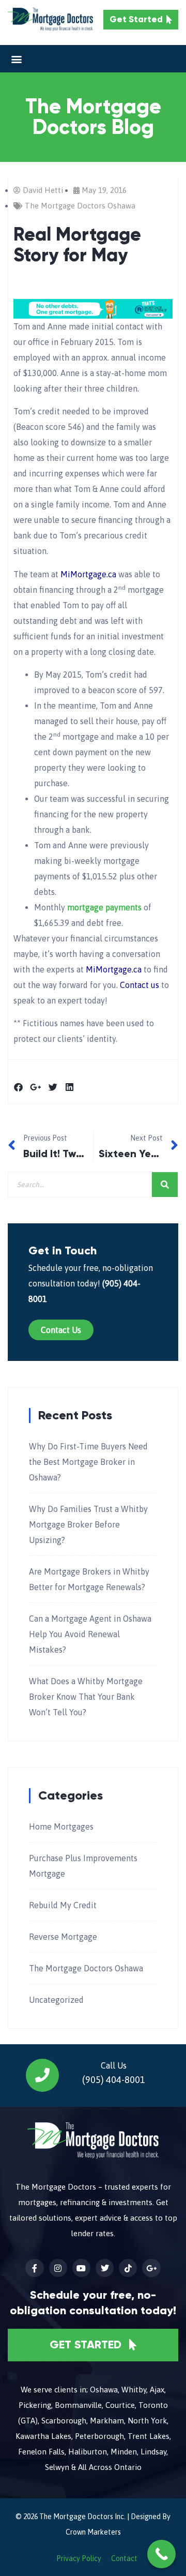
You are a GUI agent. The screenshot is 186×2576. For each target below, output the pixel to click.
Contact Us (61, 1330)
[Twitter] (105, 2268)
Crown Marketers (93, 2532)
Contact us (139, 985)
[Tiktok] (128, 2268)
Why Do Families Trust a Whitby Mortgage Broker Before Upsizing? (88, 1524)
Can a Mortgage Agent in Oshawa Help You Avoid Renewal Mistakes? (90, 1634)
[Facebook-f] (34, 2268)
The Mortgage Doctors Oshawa (80, 206)
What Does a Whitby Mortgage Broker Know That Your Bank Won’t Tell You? (86, 1697)
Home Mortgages (61, 1826)
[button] (16, 59)
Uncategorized (56, 2000)
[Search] (165, 1185)
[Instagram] (58, 2268)
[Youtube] (81, 2268)
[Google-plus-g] (151, 2268)
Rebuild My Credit (63, 1905)
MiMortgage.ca (88, 574)
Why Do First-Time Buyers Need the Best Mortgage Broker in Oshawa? (88, 1462)
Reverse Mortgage (63, 1937)
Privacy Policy (79, 2558)
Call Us (114, 2065)
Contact (124, 2558)
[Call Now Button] (161, 2554)
